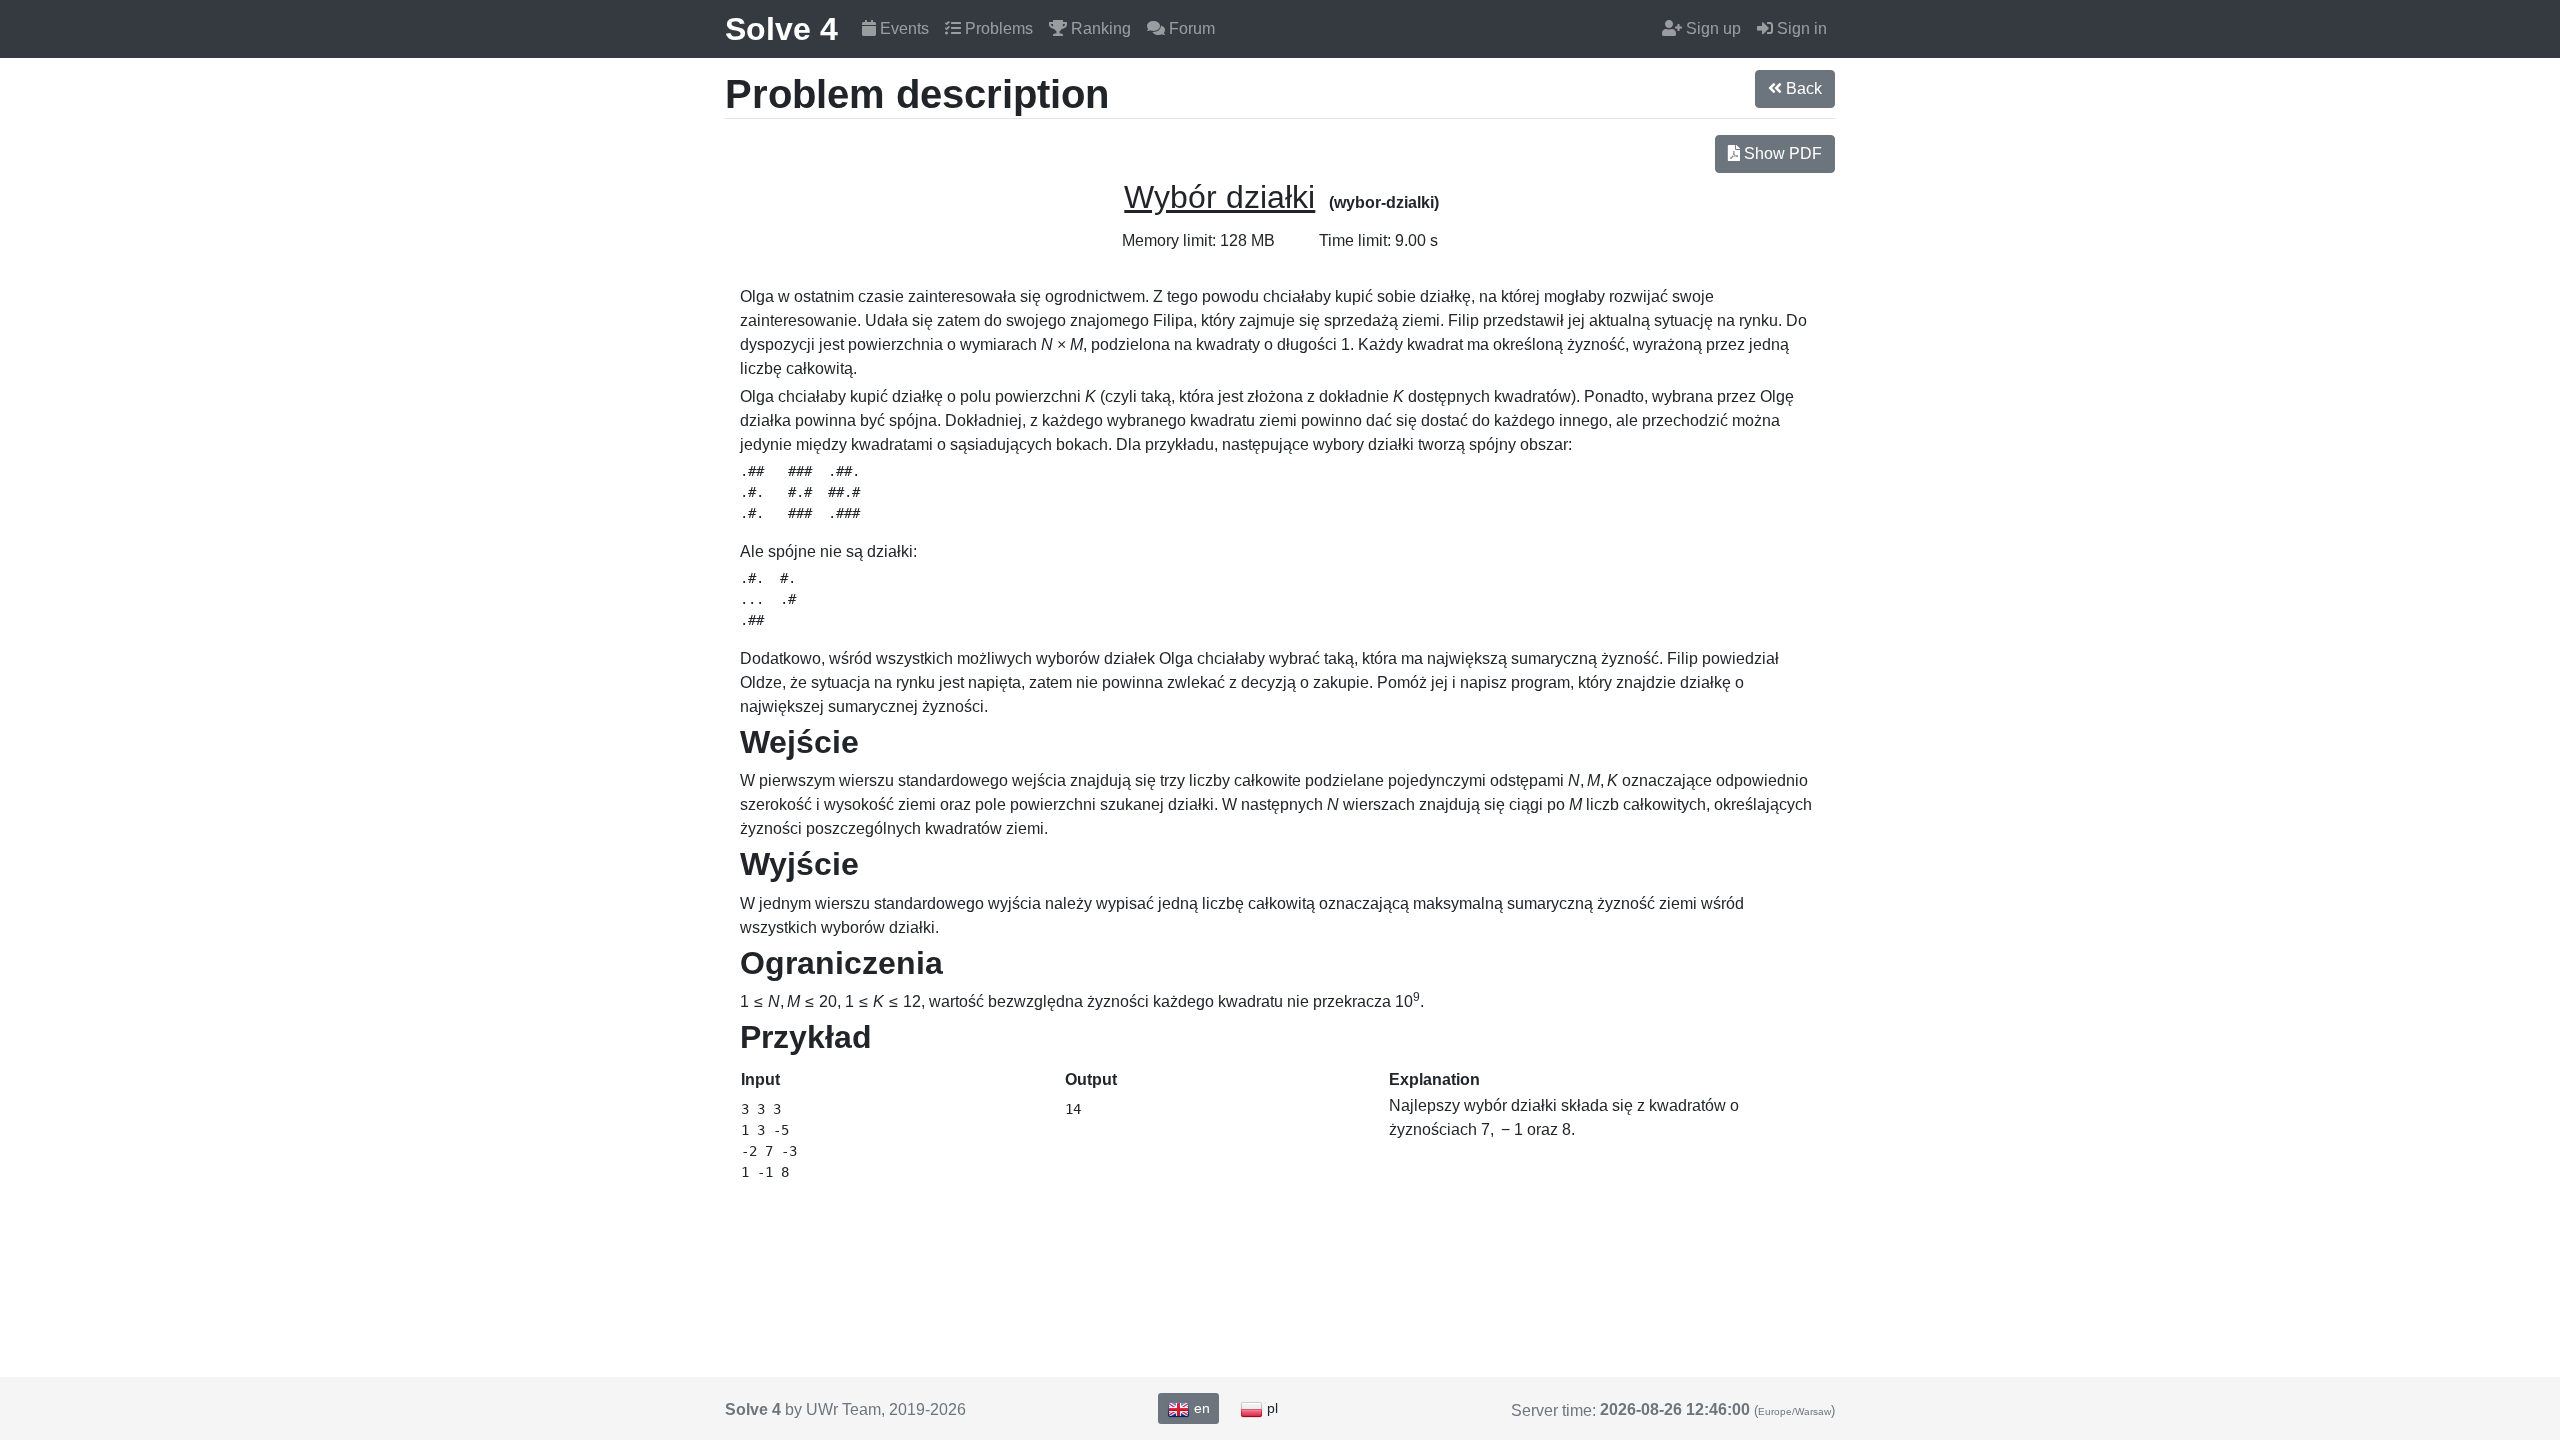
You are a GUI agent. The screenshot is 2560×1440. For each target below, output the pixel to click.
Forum (1190, 28)
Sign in (1800, 28)
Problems (997, 28)
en (1200, 1408)
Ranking (1099, 28)
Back (1802, 88)
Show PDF (1781, 153)
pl (1270, 1408)
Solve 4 (781, 29)
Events (902, 28)
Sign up (1711, 28)
